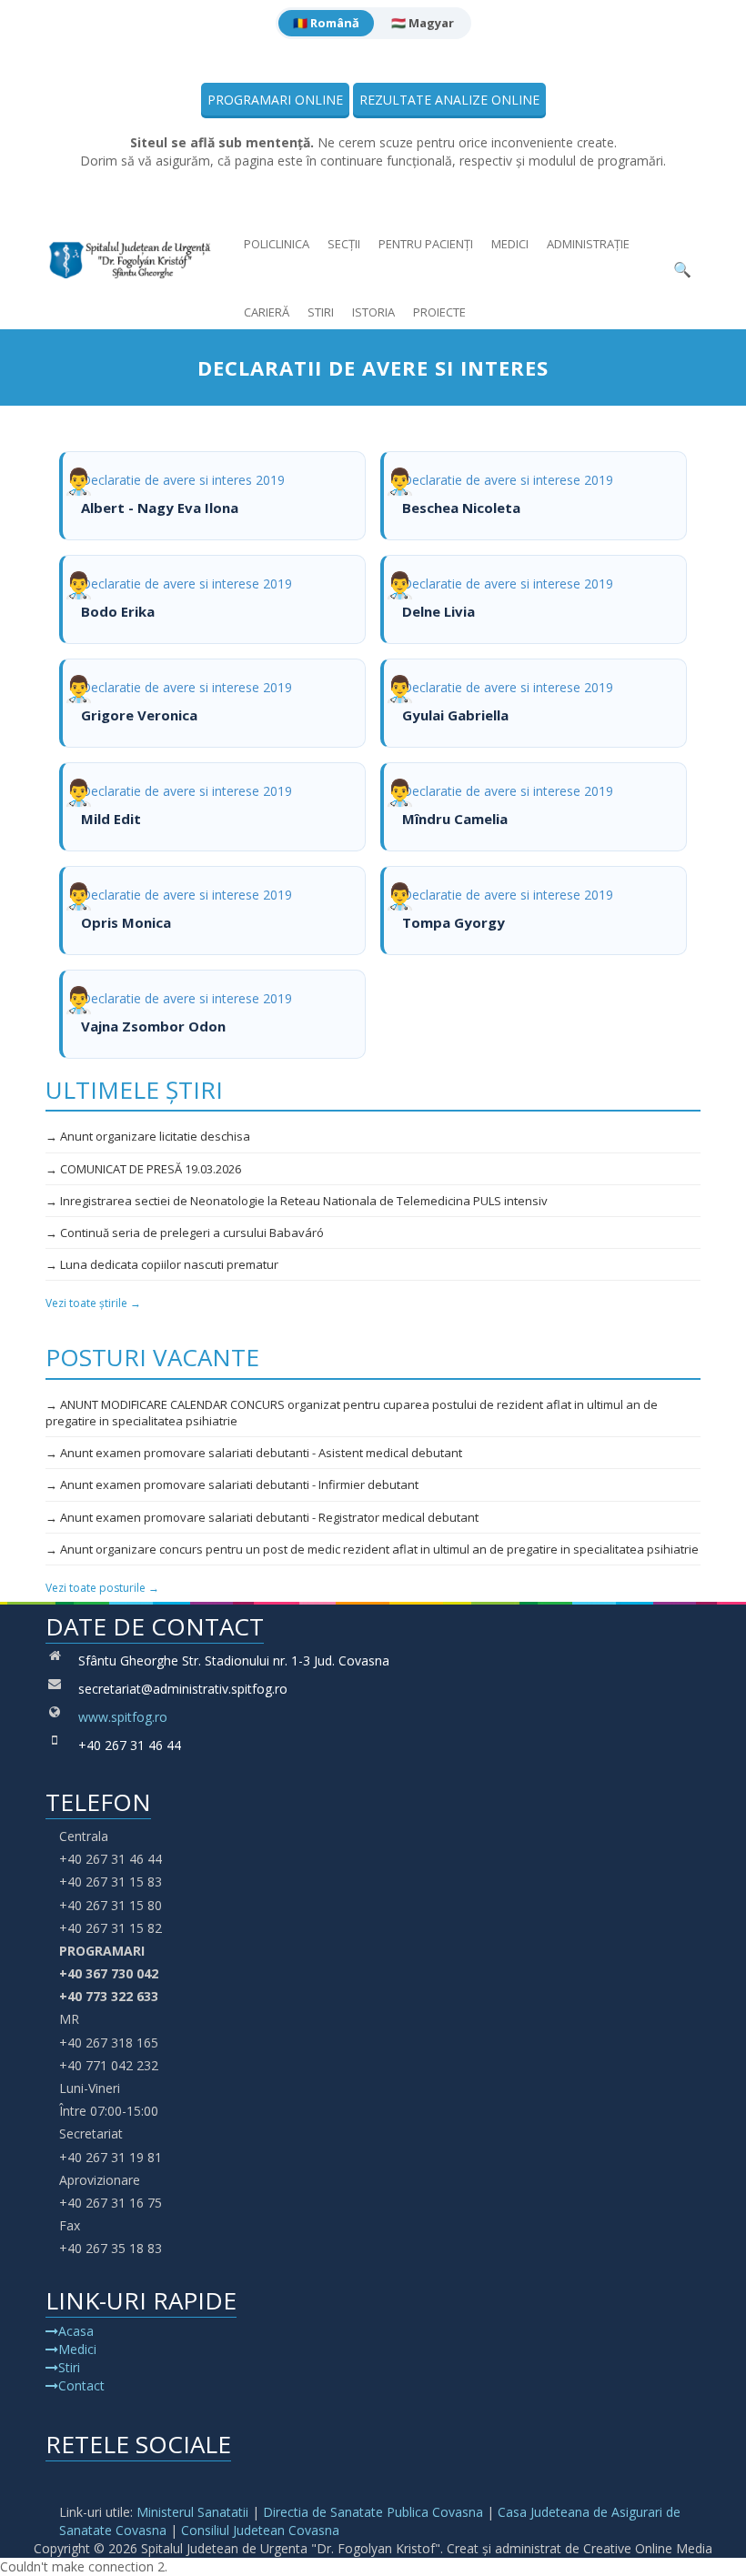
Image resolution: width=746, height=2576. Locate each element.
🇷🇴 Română (326, 23)
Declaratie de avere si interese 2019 (508, 494)
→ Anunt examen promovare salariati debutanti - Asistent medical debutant (254, 1453)
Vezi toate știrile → (93, 1303)
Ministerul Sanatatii (192, 2512)
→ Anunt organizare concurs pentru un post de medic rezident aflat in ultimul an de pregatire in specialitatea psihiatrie (372, 1549)
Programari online (275, 100)
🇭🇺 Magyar (423, 23)
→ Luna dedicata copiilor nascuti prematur (162, 1264)
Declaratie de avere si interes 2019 (183, 494)
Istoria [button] (373, 312)
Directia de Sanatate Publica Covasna (373, 2512)
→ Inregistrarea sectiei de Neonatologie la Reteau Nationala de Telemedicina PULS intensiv (297, 1201)
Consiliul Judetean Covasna (260, 2530)
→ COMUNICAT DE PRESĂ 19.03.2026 (143, 1169)
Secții (344, 244)
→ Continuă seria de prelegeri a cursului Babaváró (185, 1233)
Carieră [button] (267, 312)
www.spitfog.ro (123, 1717)
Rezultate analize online (449, 100)
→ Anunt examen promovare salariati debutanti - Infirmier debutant (232, 1484)
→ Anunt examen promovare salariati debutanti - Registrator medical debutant (262, 1517)
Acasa (76, 2331)
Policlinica (277, 244)
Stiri (321, 312)
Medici (510, 244)
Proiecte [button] (439, 312)
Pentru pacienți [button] (426, 244)
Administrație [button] (588, 244)
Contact (81, 2385)
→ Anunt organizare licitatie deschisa (148, 1136)
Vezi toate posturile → (102, 1588)
